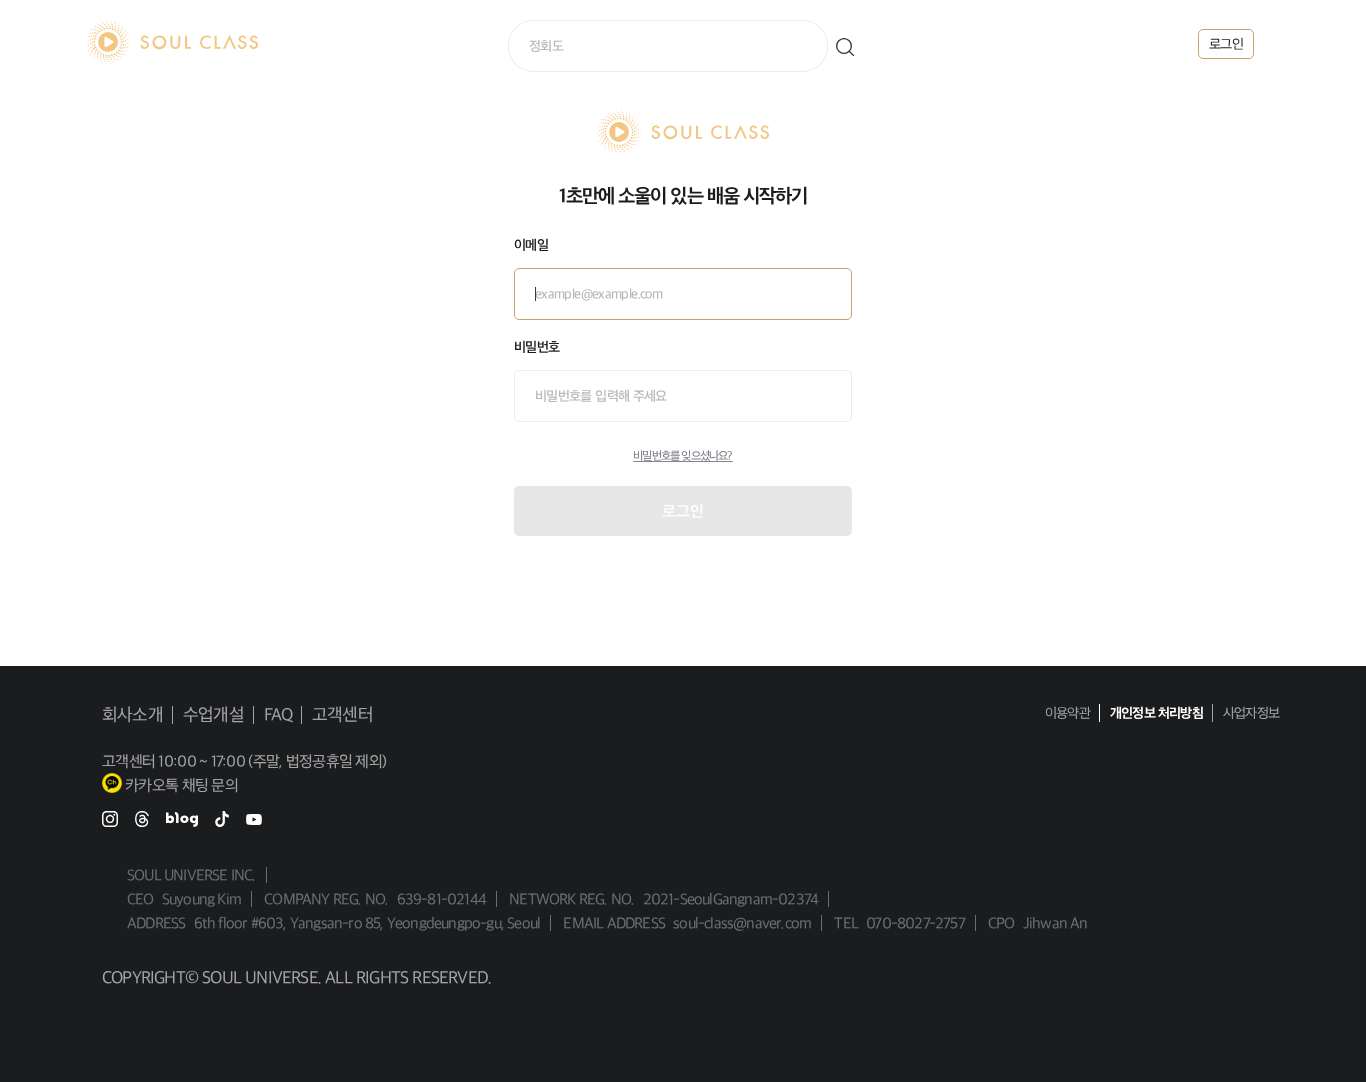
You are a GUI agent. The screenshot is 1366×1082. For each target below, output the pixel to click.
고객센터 (342, 715)
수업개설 (213, 715)
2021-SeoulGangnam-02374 (731, 899)
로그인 (683, 511)
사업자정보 (1251, 713)
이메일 (531, 245)
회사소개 (132, 715)
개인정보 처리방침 (1156, 713)
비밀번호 (536, 347)
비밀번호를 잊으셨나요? (682, 456)
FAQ (278, 715)
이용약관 (1067, 713)
